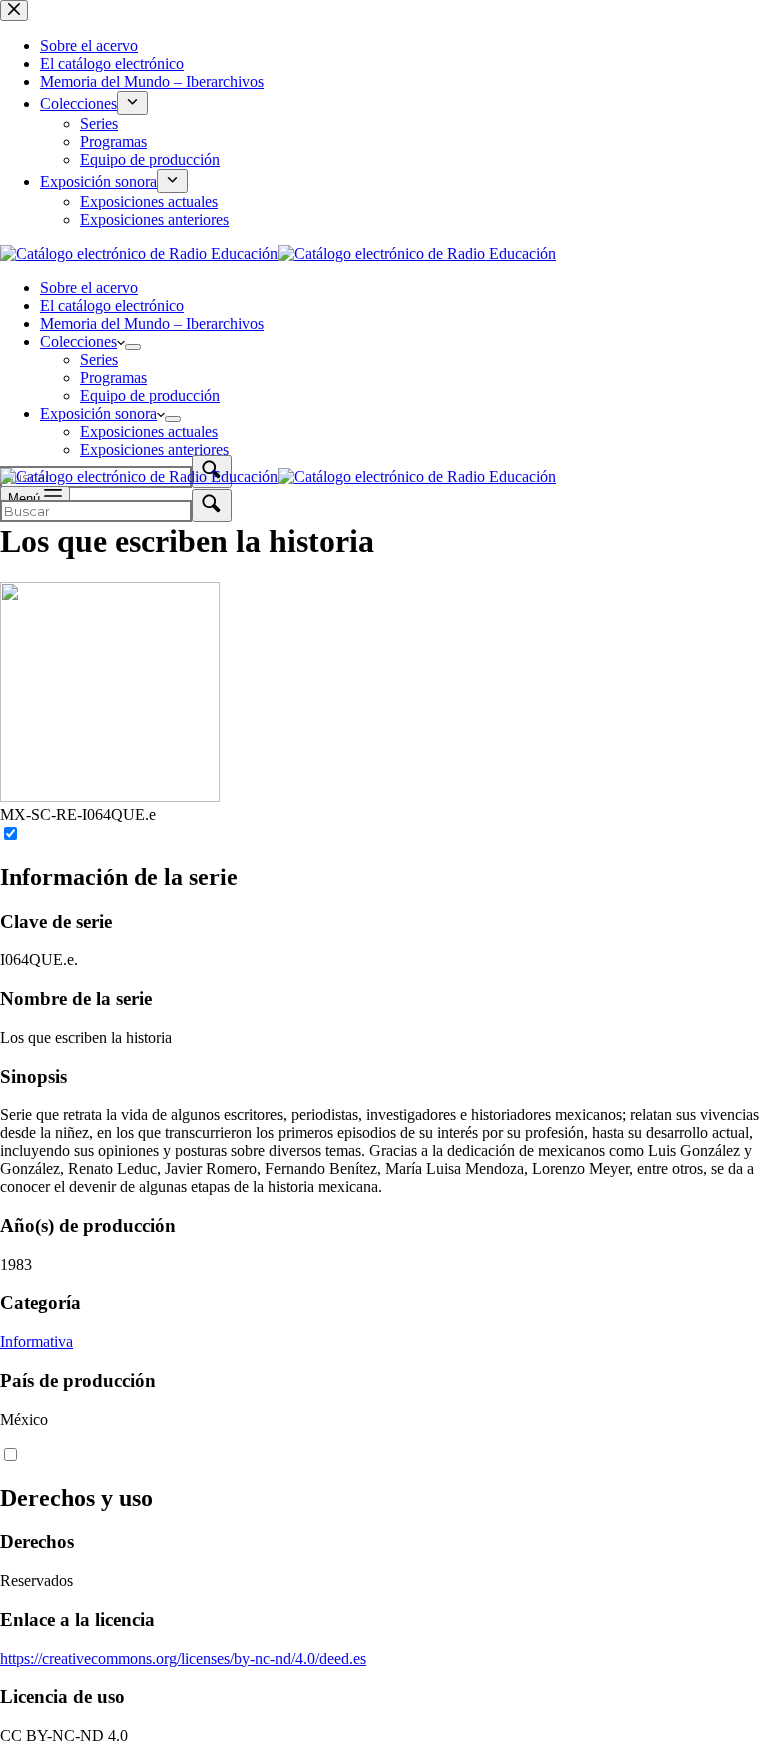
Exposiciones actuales (149, 431)
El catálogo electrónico (112, 305)
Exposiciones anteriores (154, 449)
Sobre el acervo (89, 287)
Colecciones (78, 341)
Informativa (36, 1341)
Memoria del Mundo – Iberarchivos (152, 323)
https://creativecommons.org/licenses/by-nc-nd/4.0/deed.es (183, 1658)
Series (99, 359)
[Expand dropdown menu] (133, 347)
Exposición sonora (98, 413)
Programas (113, 377)
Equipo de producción (150, 395)
